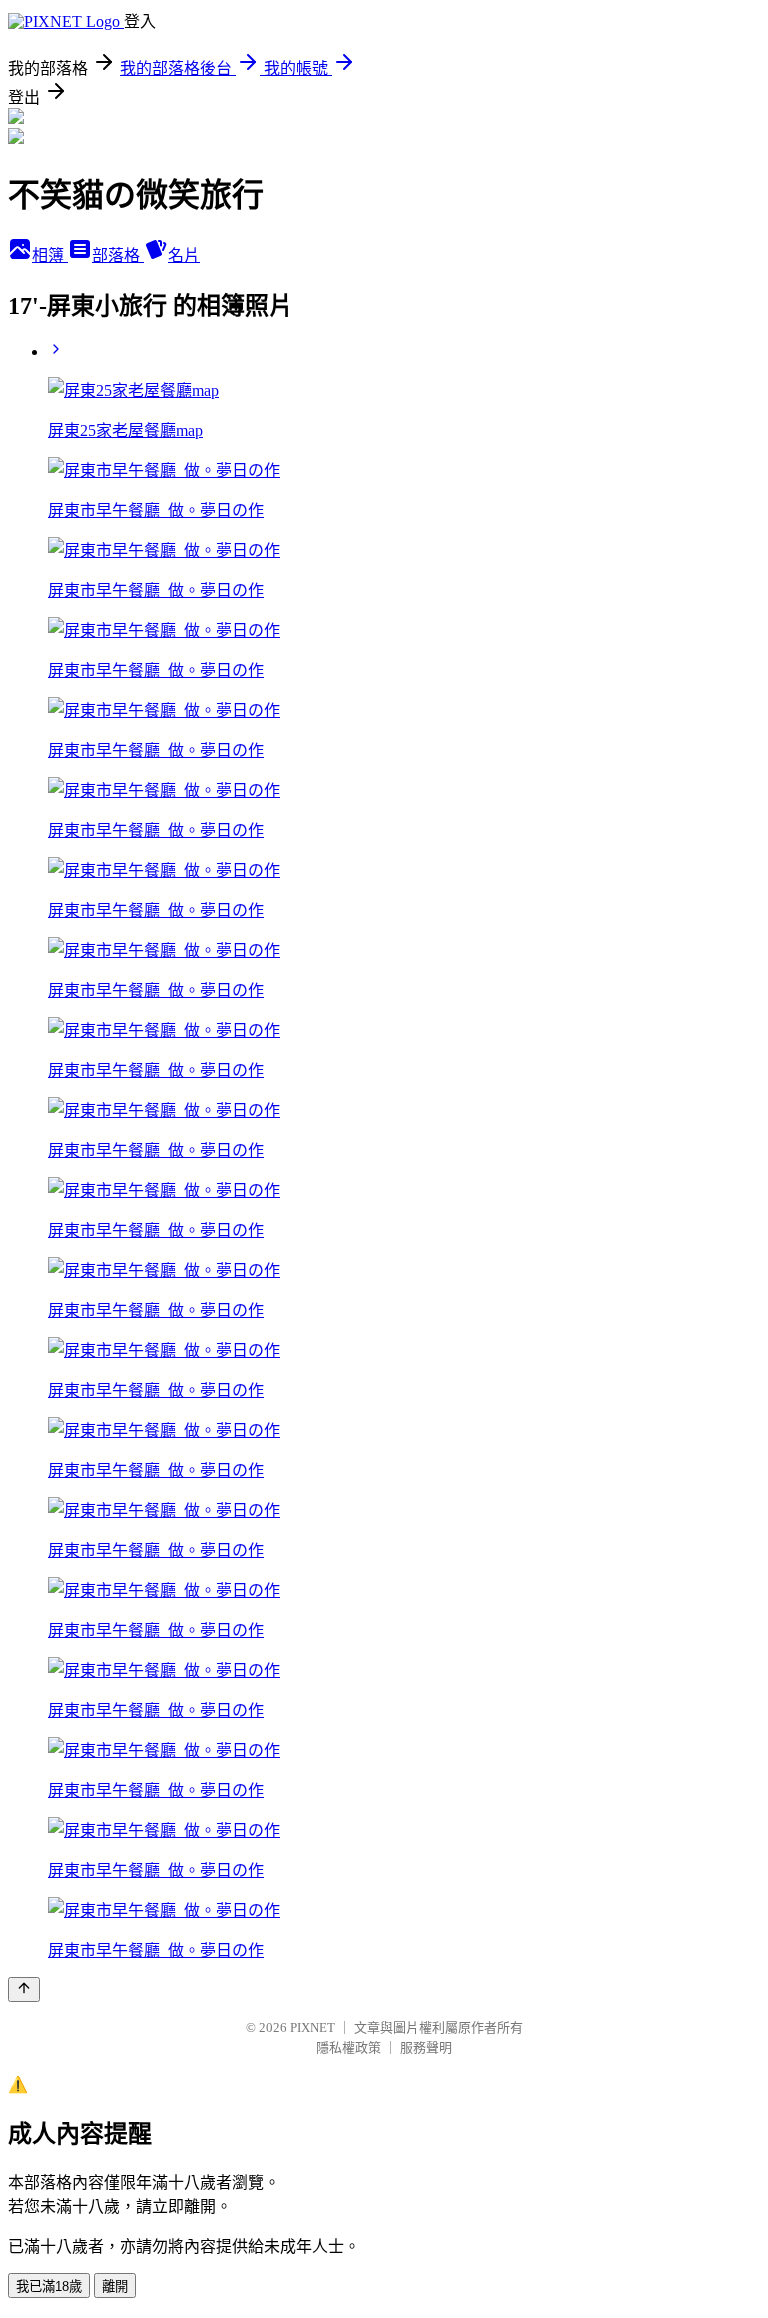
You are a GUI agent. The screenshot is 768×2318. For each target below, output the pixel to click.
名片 (184, 255)
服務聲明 (426, 2047)
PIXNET (312, 2027)
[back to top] (24, 1989)
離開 (115, 2286)
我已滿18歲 (49, 2286)
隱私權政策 (348, 2047)
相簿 (50, 255)
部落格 (118, 255)
